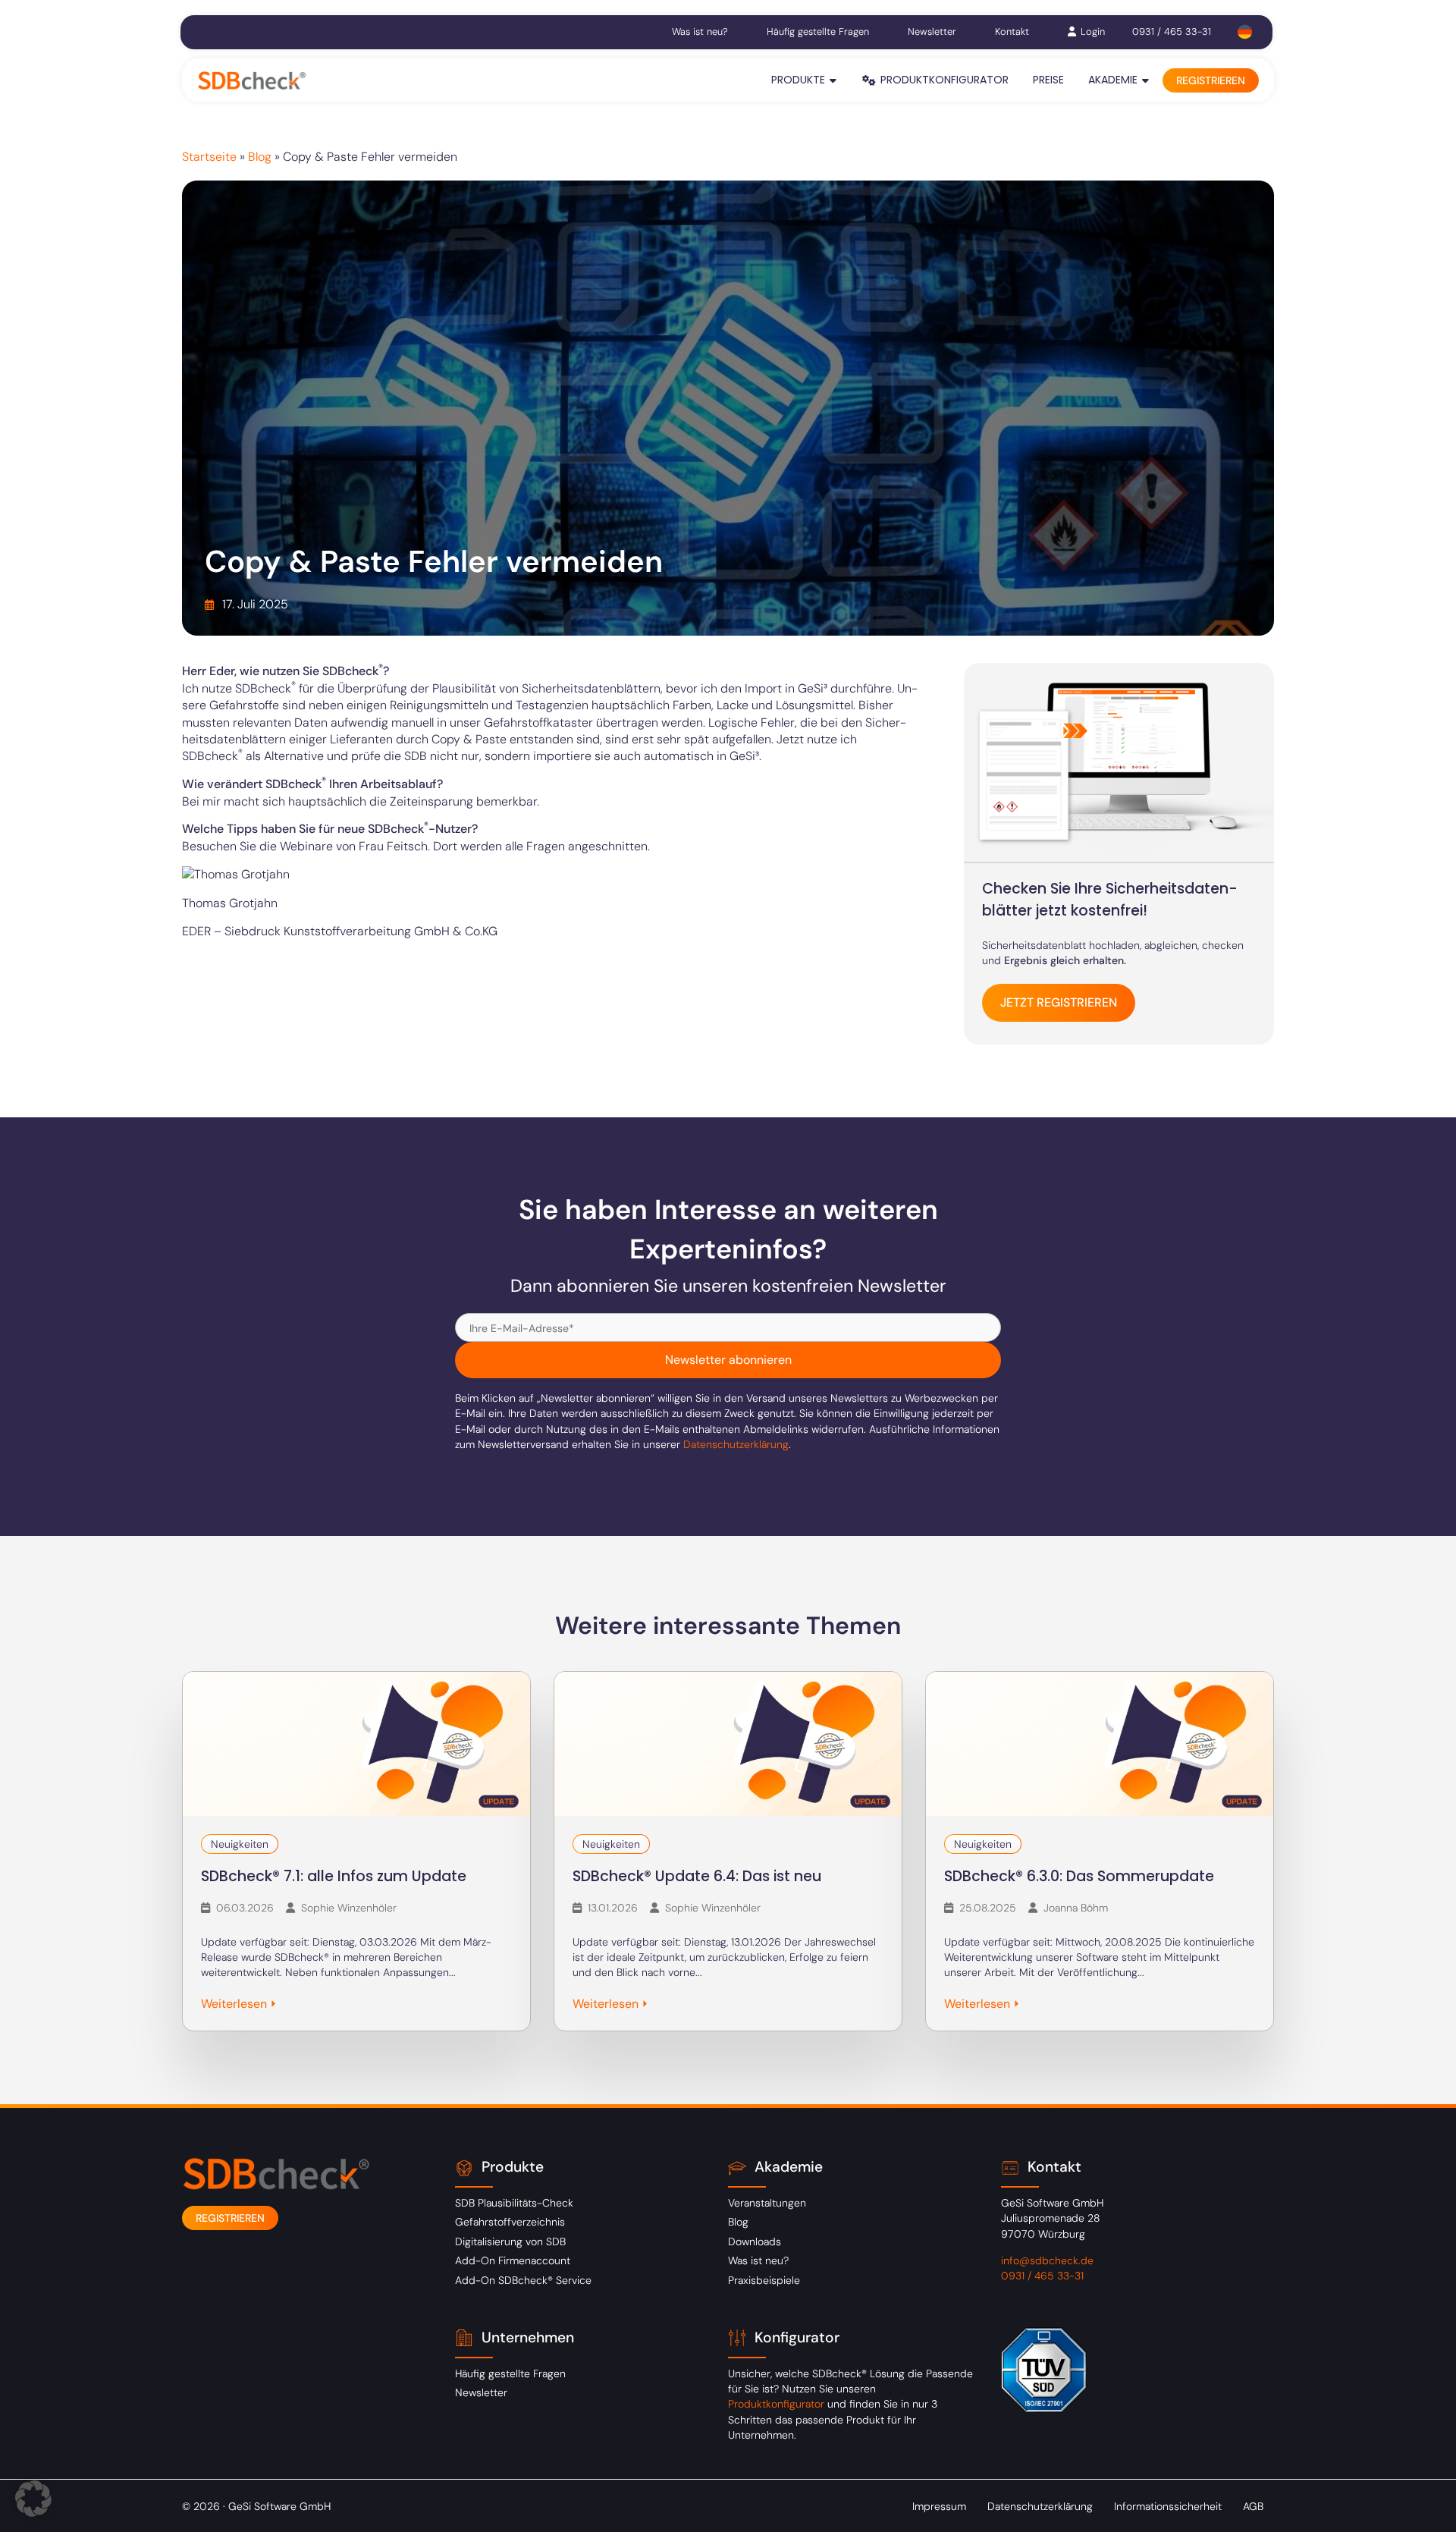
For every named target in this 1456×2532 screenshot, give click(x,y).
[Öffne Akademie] (1146, 80)
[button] (33, 2499)
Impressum (939, 2506)
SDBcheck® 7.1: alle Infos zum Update (334, 1876)
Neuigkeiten (240, 1844)
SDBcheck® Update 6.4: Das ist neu (697, 1876)
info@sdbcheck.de (1047, 2260)
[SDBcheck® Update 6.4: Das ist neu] (728, 1744)
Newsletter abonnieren (728, 1360)
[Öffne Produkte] (833, 80)
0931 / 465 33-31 (1172, 31)
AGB (1253, 2506)
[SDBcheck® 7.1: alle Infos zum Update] (356, 1744)
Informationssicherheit (1168, 2506)
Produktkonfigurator (778, 2404)
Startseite (209, 157)
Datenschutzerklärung (736, 1444)
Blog (260, 157)
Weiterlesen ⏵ (239, 2004)
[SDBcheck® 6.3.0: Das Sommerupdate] (1100, 1744)
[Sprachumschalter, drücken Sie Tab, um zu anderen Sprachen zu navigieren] (1245, 32)
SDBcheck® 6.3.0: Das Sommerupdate (1079, 1876)
